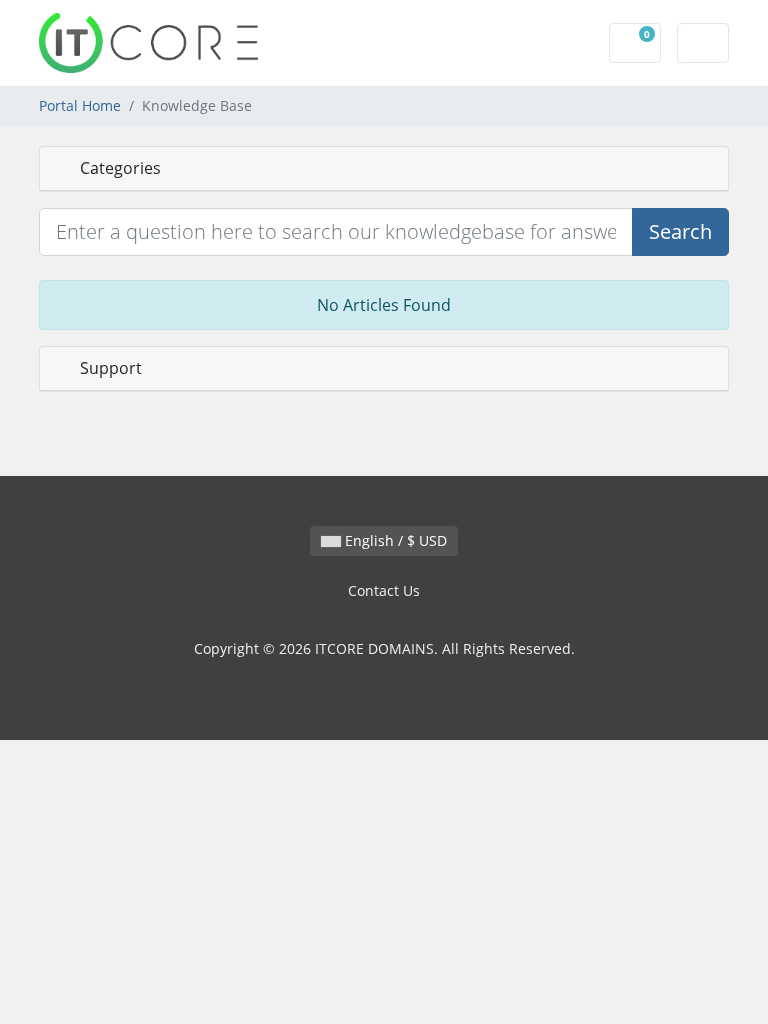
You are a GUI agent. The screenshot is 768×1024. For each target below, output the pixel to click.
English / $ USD (394, 540)
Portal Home (80, 105)
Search (680, 231)
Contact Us (384, 590)
